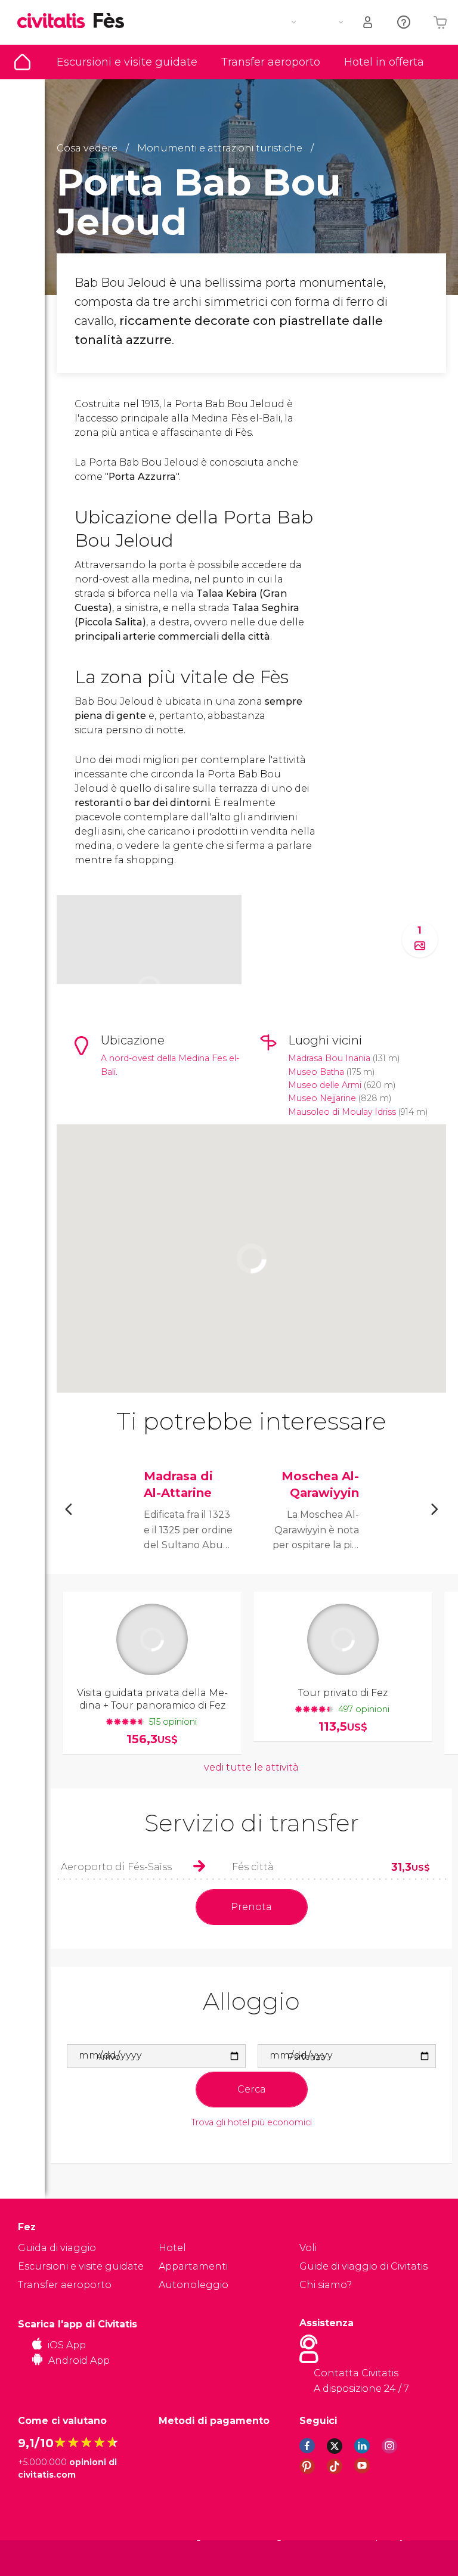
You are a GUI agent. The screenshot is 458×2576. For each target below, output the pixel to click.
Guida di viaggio (22, 62)
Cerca (252, 2089)
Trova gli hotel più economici (252, 2123)
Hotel (172, 2248)
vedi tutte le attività (251, 1767)
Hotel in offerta (384, 62)
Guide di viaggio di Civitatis (363, 2266)
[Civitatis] (42, 2558)
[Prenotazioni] (369, 22)
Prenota (251, 1907)
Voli (308, 2248)
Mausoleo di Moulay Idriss (342, 1112)
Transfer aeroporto (271, 62)
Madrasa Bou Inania (329, 1058)
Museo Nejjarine (323, 1098)
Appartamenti (193, 2266)
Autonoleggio (194, 2285)
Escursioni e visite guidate (127, 62)
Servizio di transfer (252, 1823)
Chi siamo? (326, 2285)
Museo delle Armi (325, 1085)
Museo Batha (316, 1072)
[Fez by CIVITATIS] (55, 22)
